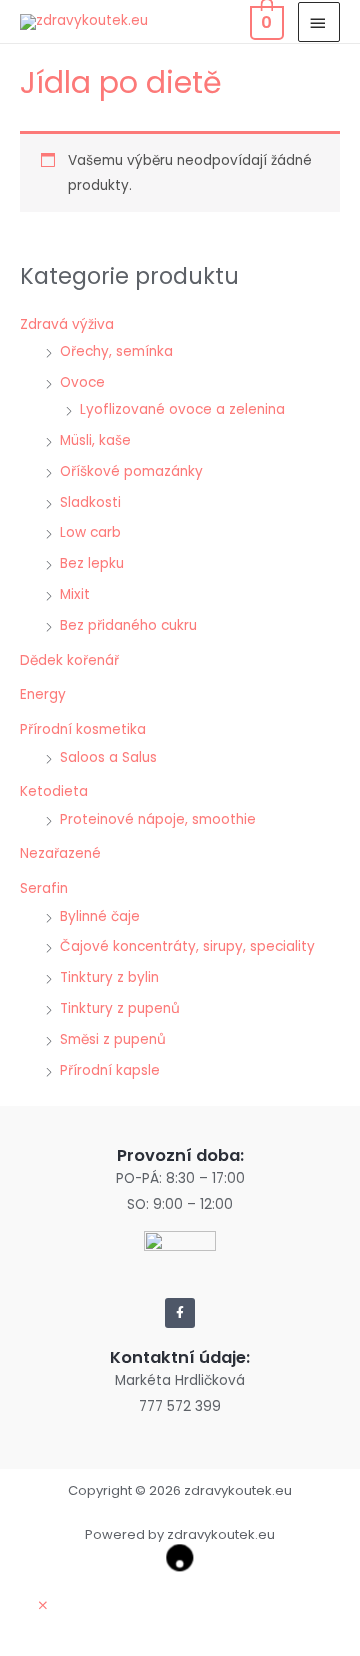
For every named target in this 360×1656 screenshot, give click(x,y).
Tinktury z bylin (109, 977)
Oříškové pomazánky (131, 471)
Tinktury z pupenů (120, 1008)
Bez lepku (92, 563)
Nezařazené (60, 853)
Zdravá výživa (67, 324)
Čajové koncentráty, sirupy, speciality (187, 946)
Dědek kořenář (69, 660)
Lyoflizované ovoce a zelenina (182, 409)
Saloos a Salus (108, 757)
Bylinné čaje (100, 916)
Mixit (75, 594)
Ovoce (82, 382)
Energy (43, 694)
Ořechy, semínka (116, 351)
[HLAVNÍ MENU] (319, 22)
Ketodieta (54, 791)
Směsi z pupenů (113, 1039)
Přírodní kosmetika (83, 729)
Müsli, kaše (95, 440)
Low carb (90, 532)
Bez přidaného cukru (128, 625)
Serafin (44, 888)
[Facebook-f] (180, 1313)
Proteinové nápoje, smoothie (158, 819)
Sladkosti (90, 502)
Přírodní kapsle (110, 1070)
